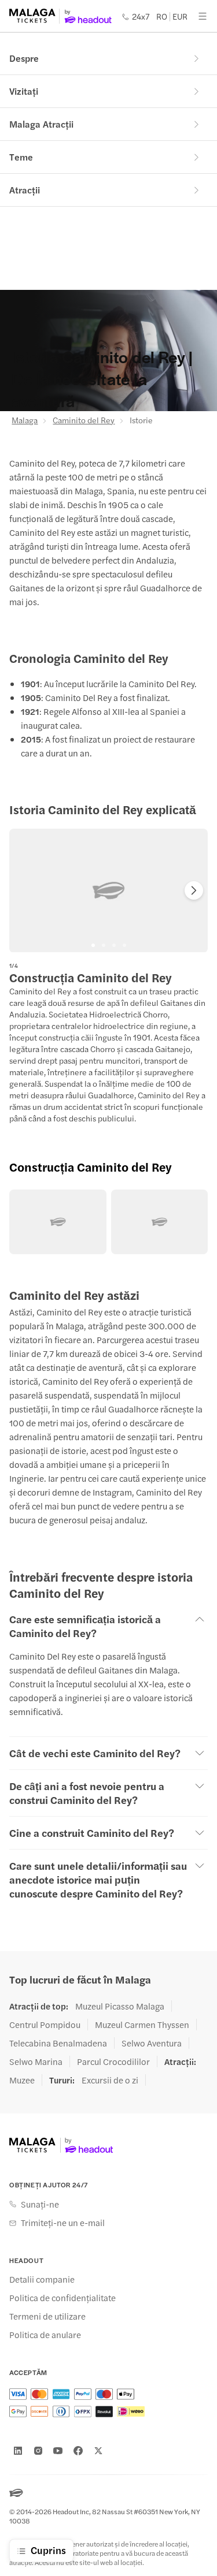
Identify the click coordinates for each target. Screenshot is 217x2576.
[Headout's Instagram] (38, 2451)
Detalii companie (42, 2279)
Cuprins (48, 2550)
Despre (24, 58)
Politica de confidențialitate (62, 2298)
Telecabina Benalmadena (58, 2043)
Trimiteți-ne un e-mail (63, 2223)
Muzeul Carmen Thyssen (142, 2025)
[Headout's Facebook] (78, 2451)
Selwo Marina (36, 2061)
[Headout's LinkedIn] (18, 2451)
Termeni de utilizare (47, 2316)
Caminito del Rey (84, 420)
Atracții (25, 190)
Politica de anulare (45, 2335)
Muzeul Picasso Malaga (120, 2006)
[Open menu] (203, 16)
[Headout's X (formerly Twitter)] (98, 2451)
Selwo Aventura (152, 2043)
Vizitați (24, 91)
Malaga (25, 420)
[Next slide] (194, 890)
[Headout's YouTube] (58, 2451)
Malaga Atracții (41, 124)
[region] (108, 890)
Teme (21, 157)
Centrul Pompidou (45, 2025)
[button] (58, 1222)
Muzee (22, 2080)
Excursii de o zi (110, 2080)
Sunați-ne (40, 2204)
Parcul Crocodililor (113, 2061)
